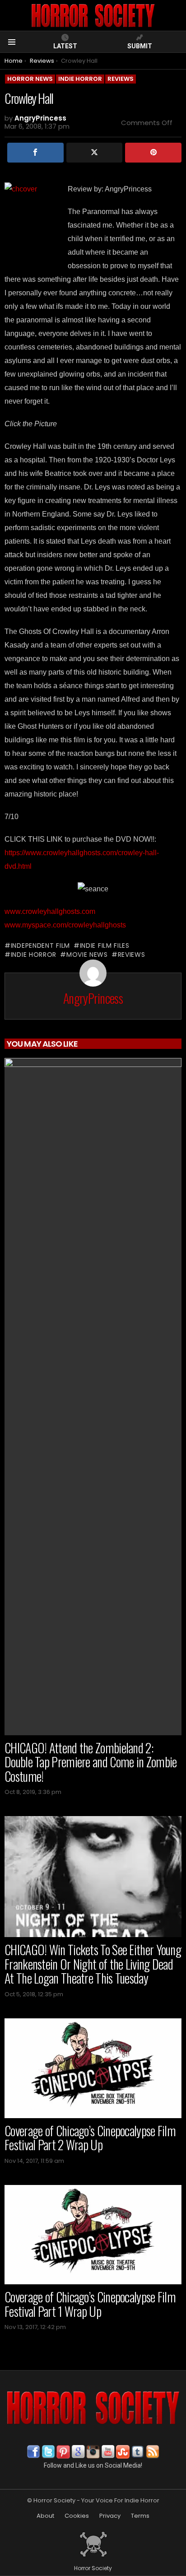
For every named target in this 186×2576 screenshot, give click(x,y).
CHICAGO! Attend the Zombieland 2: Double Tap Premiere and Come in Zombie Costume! (91, 1762)
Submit (140, 46)
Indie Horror (34, 955)
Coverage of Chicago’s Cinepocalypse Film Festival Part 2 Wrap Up (90, 2138)
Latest (65, 46)
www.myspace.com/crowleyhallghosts (65, 925)
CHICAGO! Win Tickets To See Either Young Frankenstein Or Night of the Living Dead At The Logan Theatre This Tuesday (93, 1964)
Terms (140, 2516)
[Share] (35, 153)
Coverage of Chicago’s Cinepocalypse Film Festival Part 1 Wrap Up (90, 2304)
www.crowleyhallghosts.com (50, 911)
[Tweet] (95, 153)
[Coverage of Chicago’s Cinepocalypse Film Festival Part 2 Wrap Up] (93, 2068)
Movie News (87, 955)
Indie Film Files (105, 946)
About (45, 2516)
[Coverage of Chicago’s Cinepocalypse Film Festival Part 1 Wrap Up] (93, 2235)
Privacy (110, 2516)
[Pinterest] (153, 153)
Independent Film (40, 946)
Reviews (132, 955)
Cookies (77, 2516)
